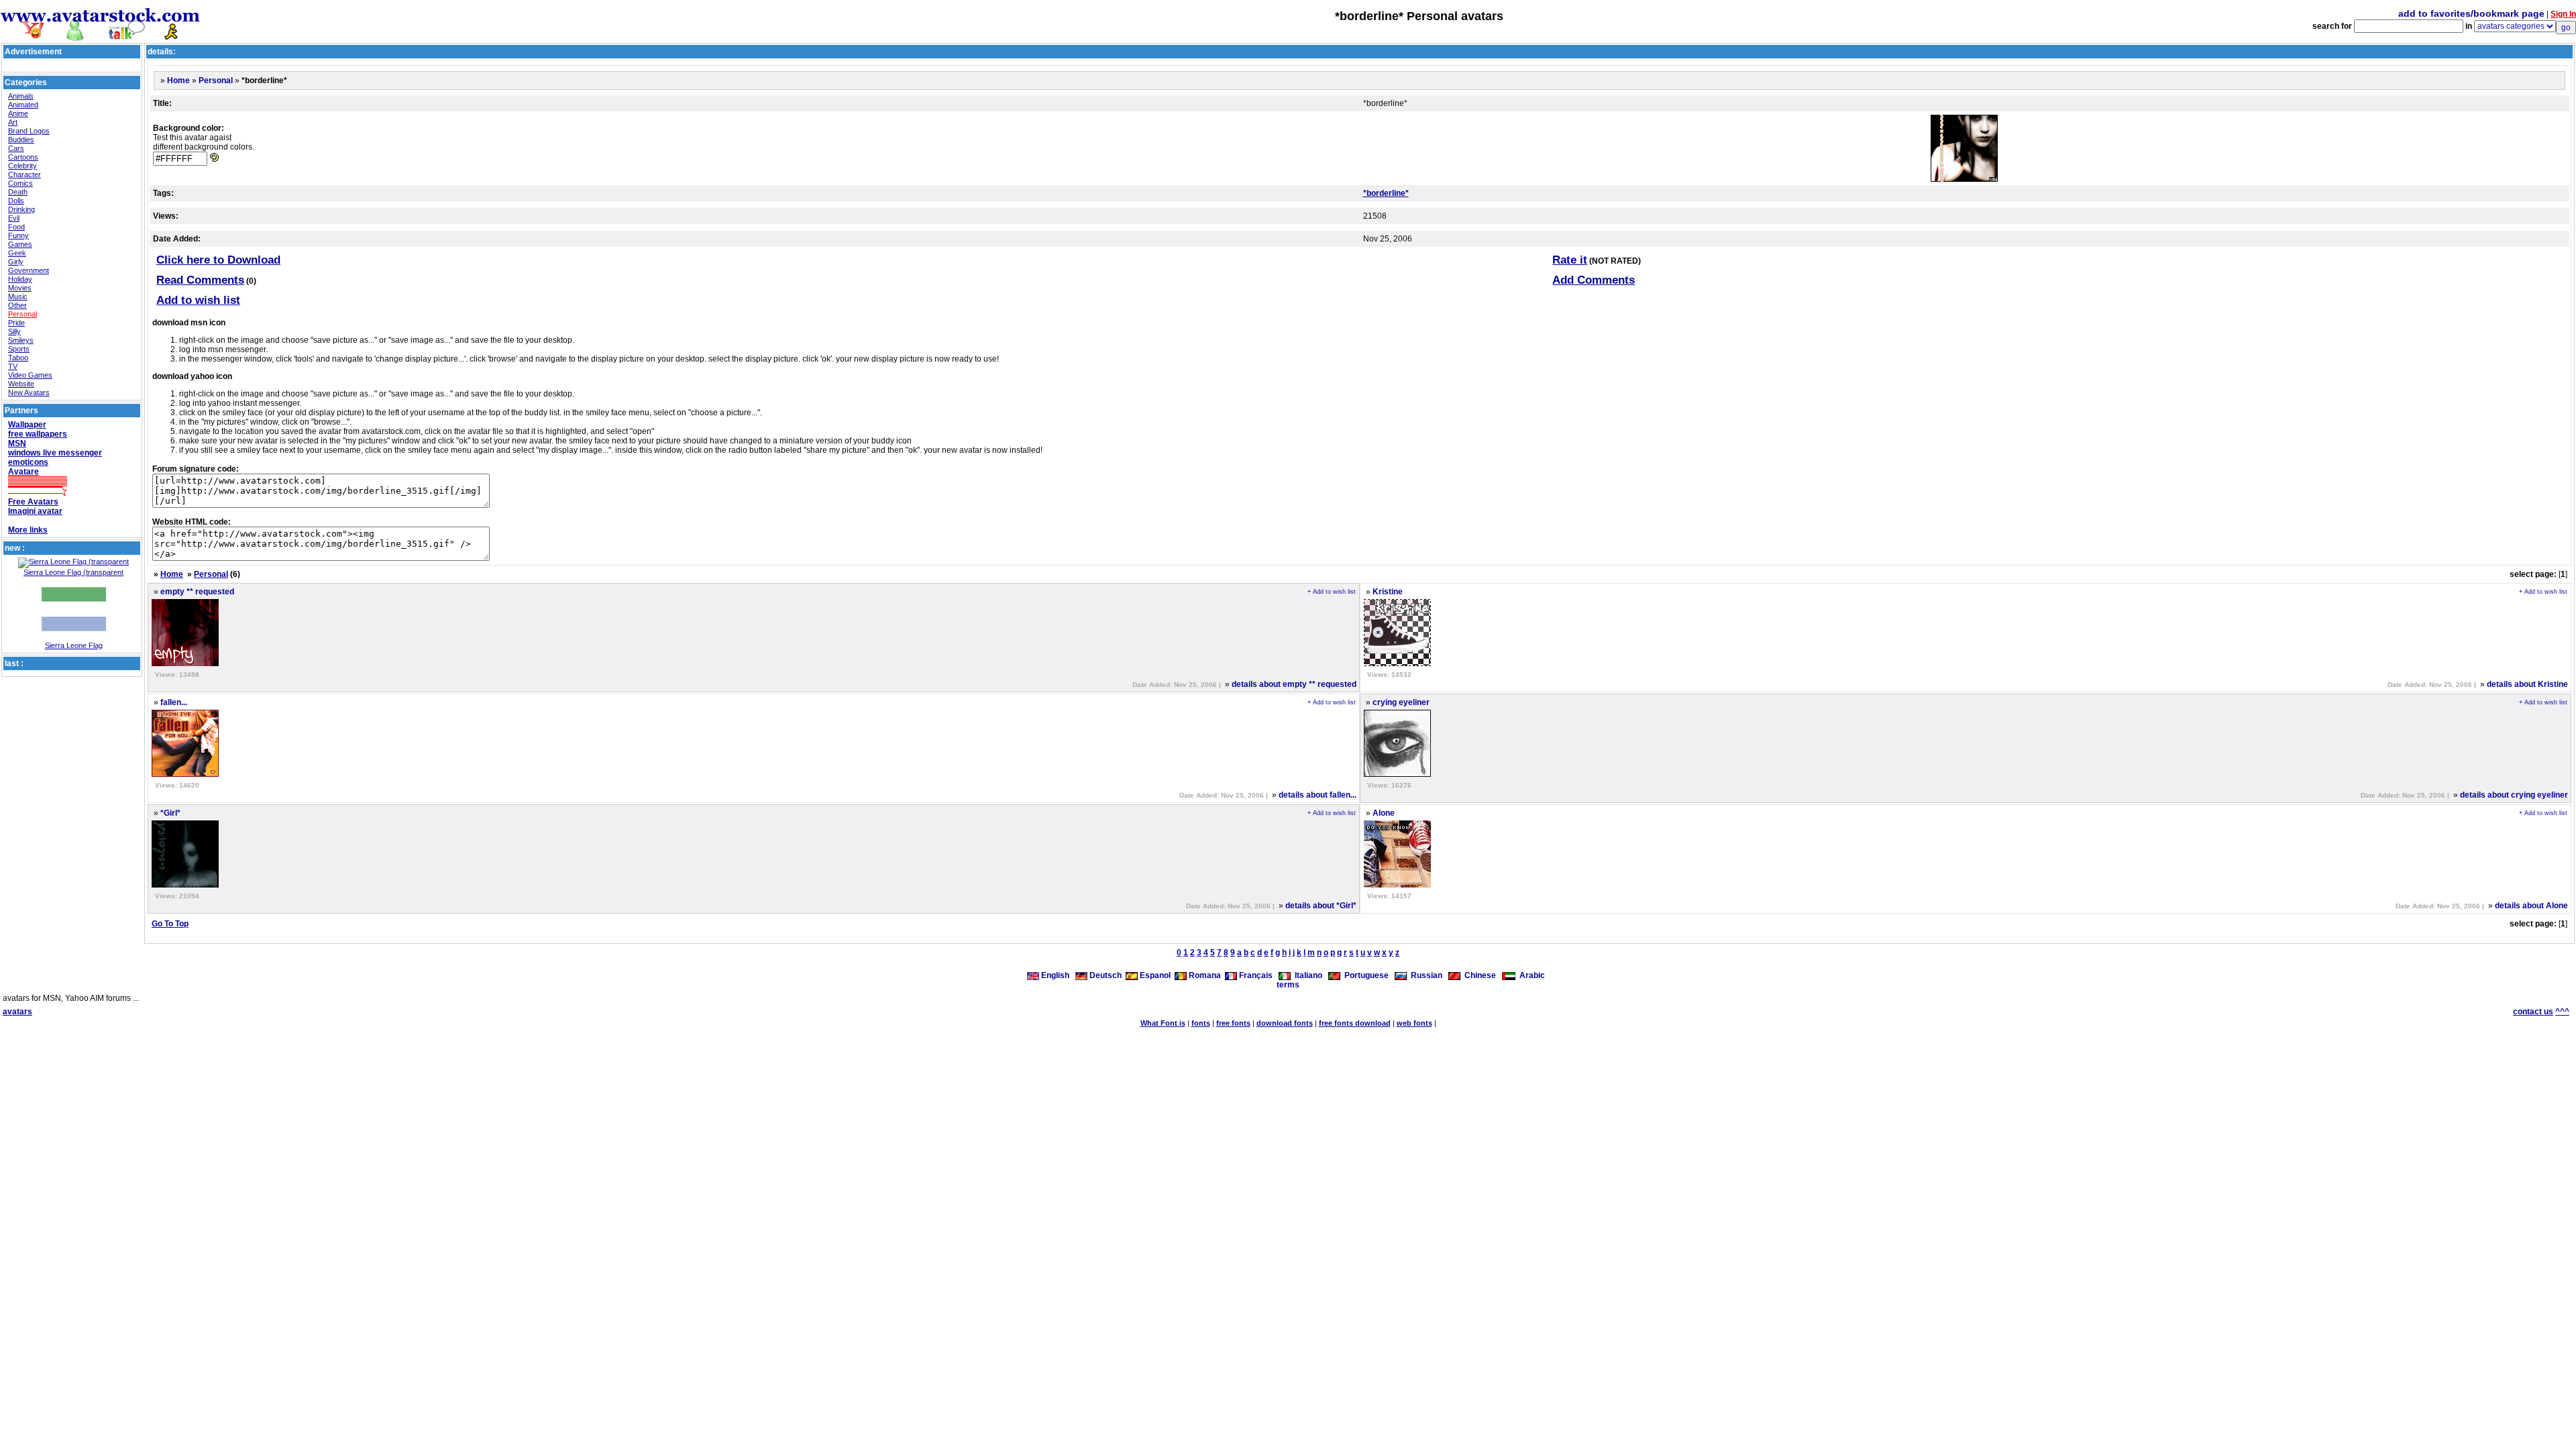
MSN (17, 443)
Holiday (20, 279)
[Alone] (1397, 885)
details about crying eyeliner (2514, 795)
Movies (20, 288)
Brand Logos (29, 131)
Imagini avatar (35, 511)
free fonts (1233, 1023)
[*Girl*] (185, 885)
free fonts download (1355, 1023)
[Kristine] (1397, 663)
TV (13, 366)
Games (20, 244)
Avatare (23, 472)
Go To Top (170, 924)
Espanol (1154, 975)
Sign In (2563, 14)
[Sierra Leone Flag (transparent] (73, 561)
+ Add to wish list (1332, 592)
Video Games (30, 375)
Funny (18, 235)
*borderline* (1386, 193)
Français (1255, 975)
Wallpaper (27, 425)
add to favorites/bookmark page (2471, 13)
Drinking (21, 209)
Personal (22, 314)
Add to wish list (198, 300)
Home (178, 80)
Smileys (21, 340)
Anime (18, 113)
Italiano (1306, 975)
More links (28, 530)
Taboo (18, 358)
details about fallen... (1318, 795)
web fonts (1414, 1023)
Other (17, 305)
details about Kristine (2527, 684)
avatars (17, 1012)
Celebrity (22, 166)
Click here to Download (218, 260)
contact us (2533, 1012)
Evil (14, 218)
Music (18, 297)
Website (21, 384)
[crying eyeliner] (1397, 774)
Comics (20, 183)
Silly (14, 331)
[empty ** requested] (185, 663)
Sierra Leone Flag (74, 645)
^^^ (2562, 1012)
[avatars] (101, 35)
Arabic (1530, 975)
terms (1288, 985)
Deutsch (1105, 975)
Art (13, 122)
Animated (23, 105)
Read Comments (200, 280)
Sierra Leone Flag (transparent (73, 572)
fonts (1201, 1023)
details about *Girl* (1321, 906)
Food (16, 227)
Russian (1425, 975)
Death (18, 192)
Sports (19, 349)
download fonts (1285, 1023)
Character (24, 174)
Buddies (21, 140)
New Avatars (29, 392)
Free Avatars (33, 502)
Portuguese (1364, 975)
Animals (21, 96)
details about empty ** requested (1294, 684)
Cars (16, 148)
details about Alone (2531, 906)
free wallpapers (38, 434)
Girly (16, 262)
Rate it (1570, 260)
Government (29, 270)
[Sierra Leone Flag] (74, 639)
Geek (17, 253)
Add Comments (1594, 280)
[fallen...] (185, 774)
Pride (16, 323)
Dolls (16, 201)
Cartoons (23, 157)
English (1055, 975)
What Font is (1163, 1023)
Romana (1204, 975)
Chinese (1478, 975)
